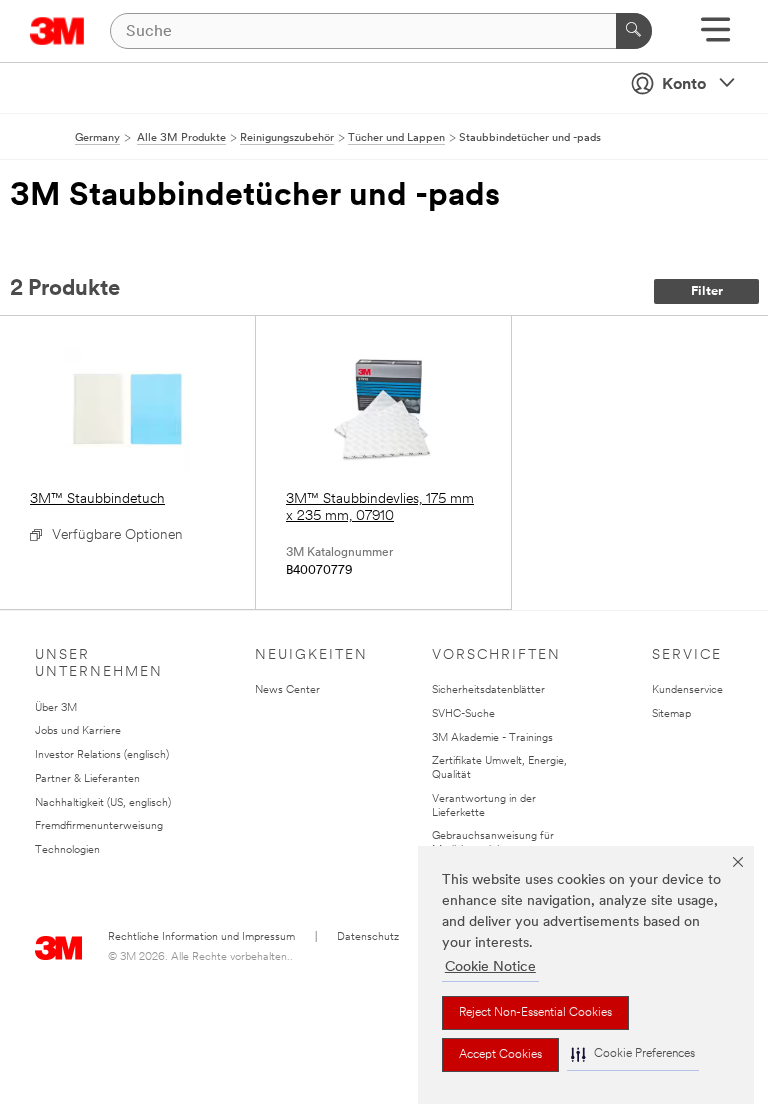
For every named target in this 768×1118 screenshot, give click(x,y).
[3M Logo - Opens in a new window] (57, 31)
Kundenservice (687, 690)
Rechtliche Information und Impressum (201, 937)
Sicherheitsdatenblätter (488, 690)
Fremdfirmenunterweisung (99, 826)
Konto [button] (684, 85)
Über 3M (56, 708)
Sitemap (671, 714)
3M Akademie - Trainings (492, 738)
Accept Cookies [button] (500, 1055)
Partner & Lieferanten (87, 779)
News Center (287, 690)
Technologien (67, 850)
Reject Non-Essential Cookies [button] (535, 1013)
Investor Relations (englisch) (102, 755)
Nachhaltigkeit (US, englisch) (103, 803)
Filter (707, 291)
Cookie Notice (490, 967)
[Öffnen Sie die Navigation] (715, 36)
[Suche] (634, 31)
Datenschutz (368, 937)
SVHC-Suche (463, 714)
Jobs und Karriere (78, 731)
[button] (633, 1054)
